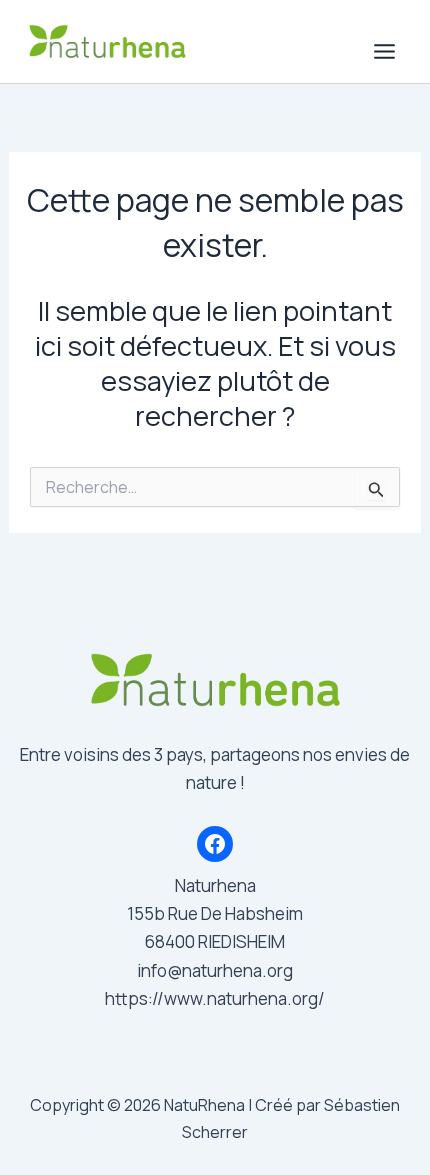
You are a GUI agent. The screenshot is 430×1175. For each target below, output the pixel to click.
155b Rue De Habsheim (215, 913)
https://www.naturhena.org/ (215, 998)
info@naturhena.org (215, 970)
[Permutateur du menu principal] (385, 51)
